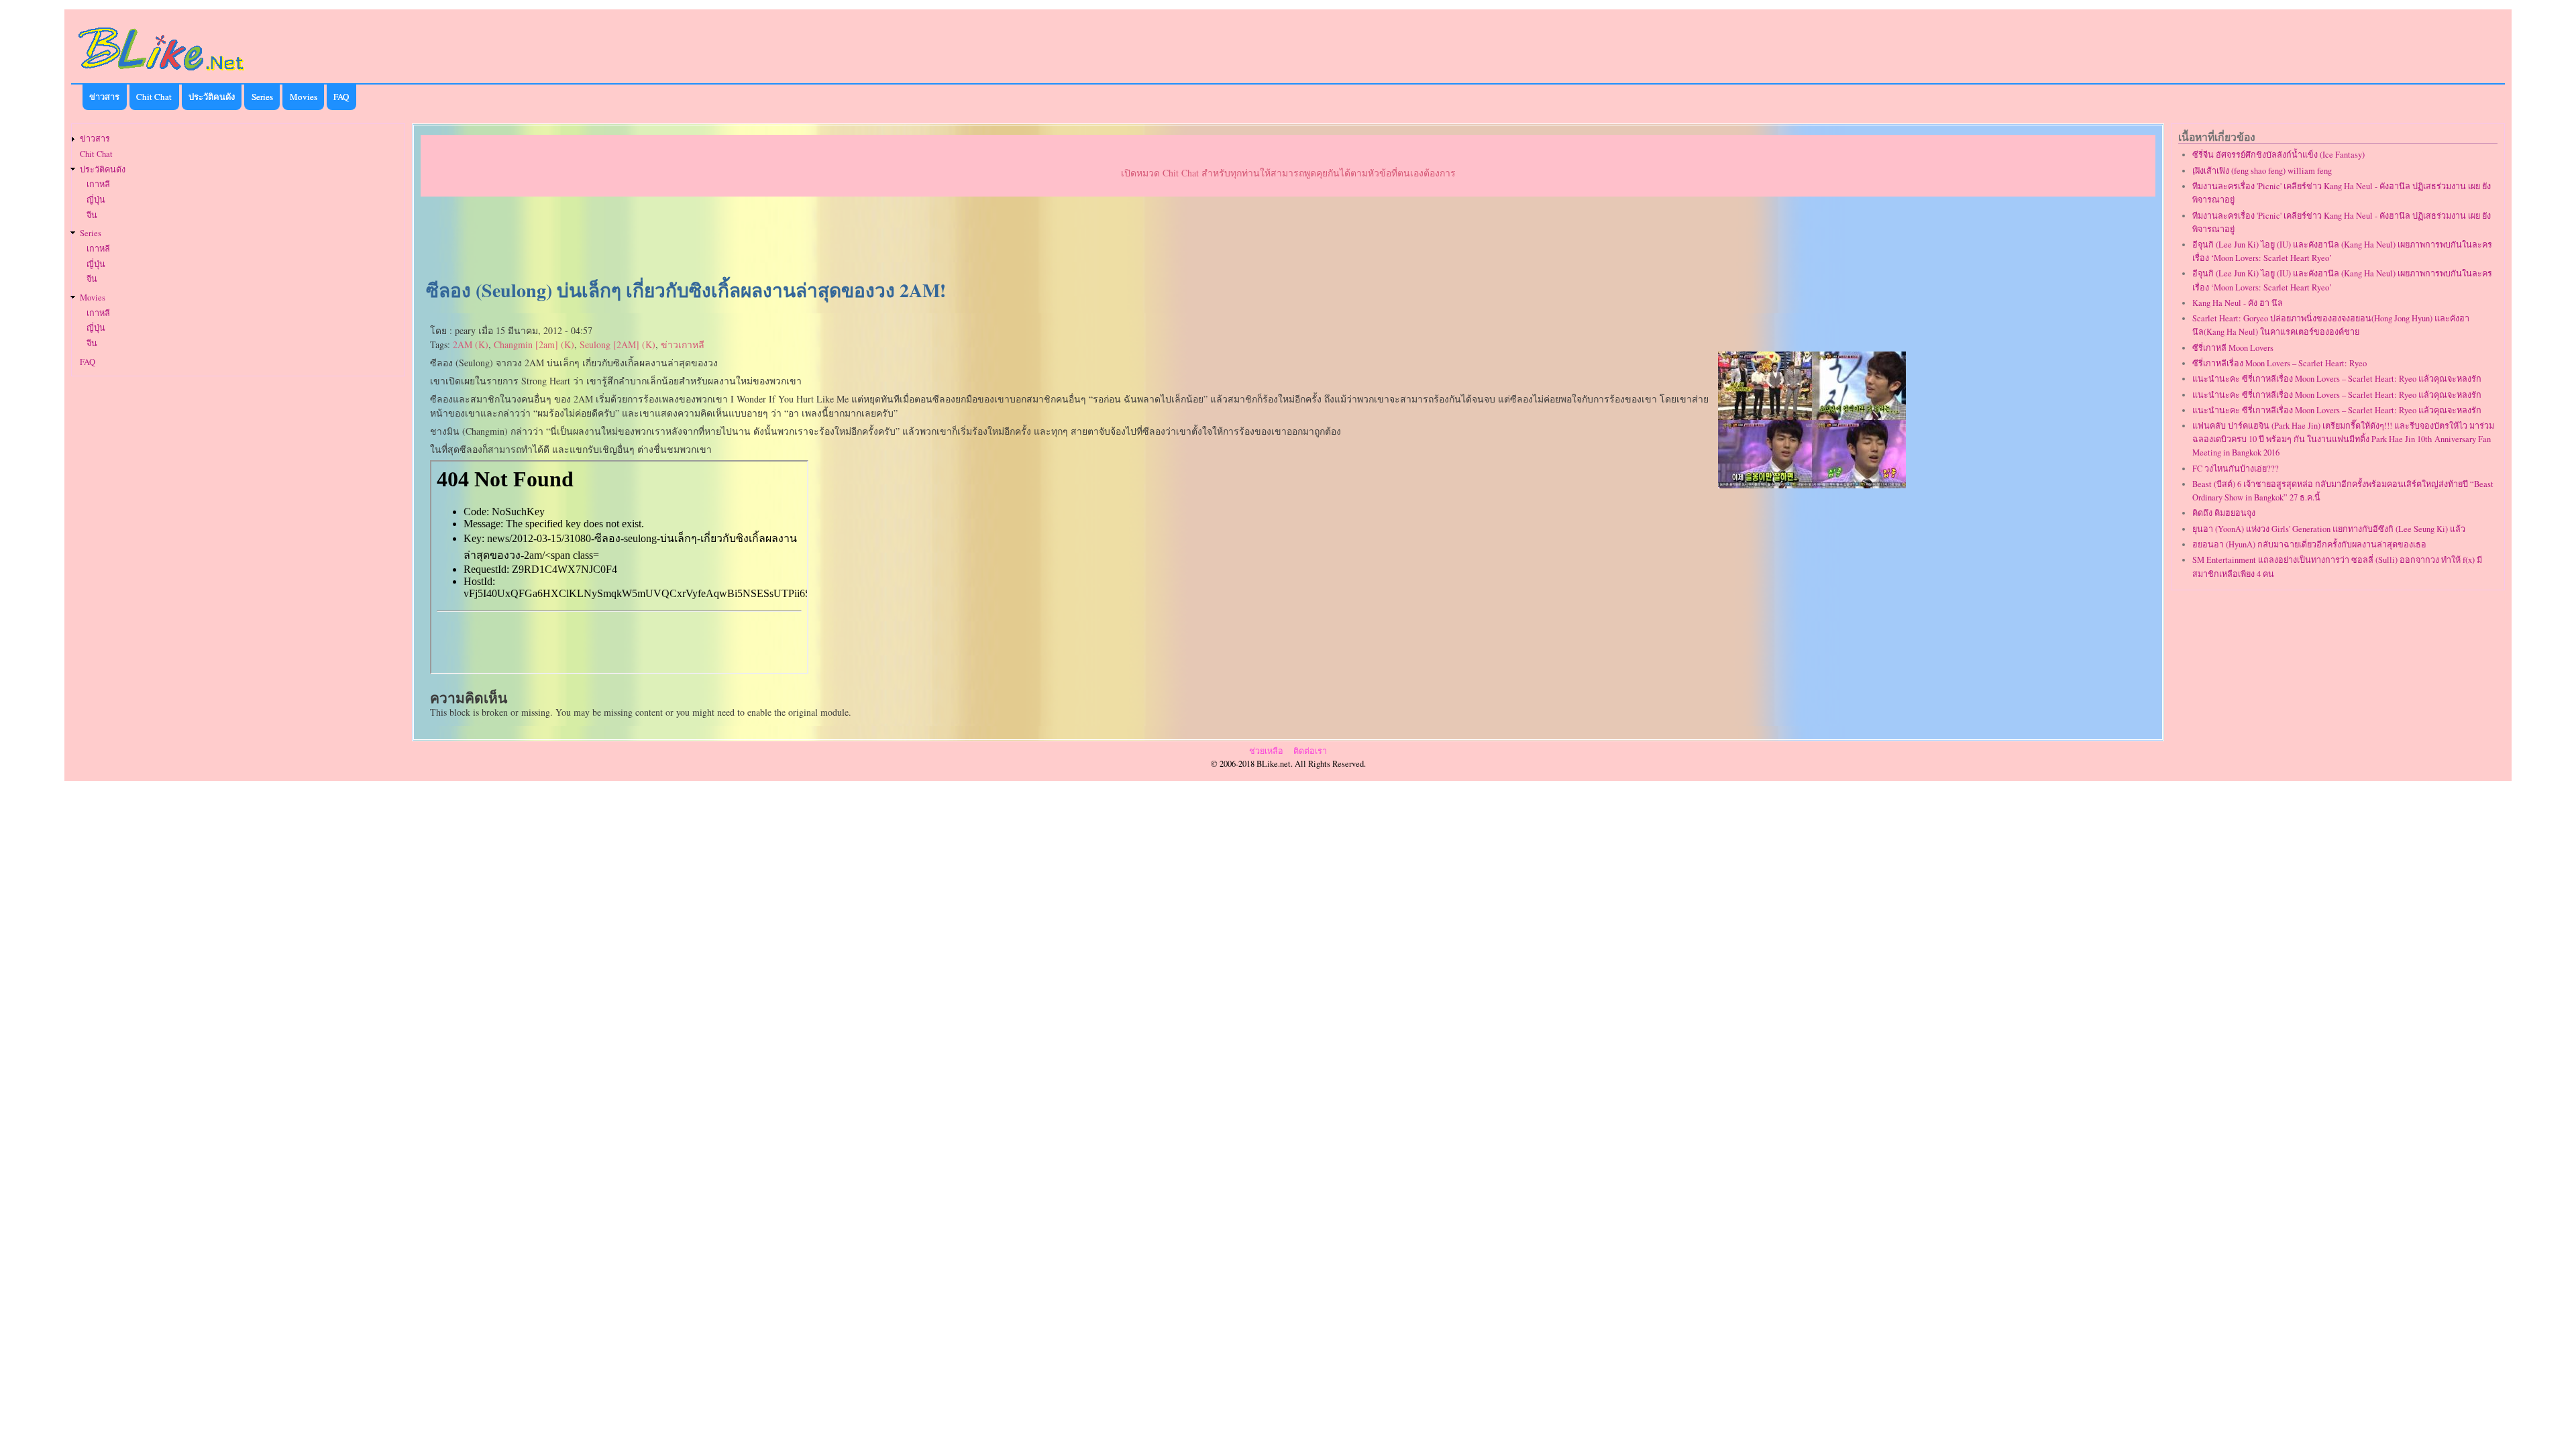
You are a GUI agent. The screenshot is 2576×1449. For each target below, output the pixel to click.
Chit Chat (154, 97)
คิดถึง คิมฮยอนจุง (2224, 513)
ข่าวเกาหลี (683, 344)
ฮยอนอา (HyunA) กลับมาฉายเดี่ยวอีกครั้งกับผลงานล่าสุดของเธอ (2309, 544)
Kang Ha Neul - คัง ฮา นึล (2238, 303)
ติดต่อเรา (1310, 751)
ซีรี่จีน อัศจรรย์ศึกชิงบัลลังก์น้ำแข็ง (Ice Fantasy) (2278, 155)
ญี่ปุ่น (96, 200)
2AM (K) (471, 344)
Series (262, 97)
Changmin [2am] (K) (534, 344)
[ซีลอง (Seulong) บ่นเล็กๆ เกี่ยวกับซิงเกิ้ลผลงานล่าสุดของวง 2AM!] (1812, 485)
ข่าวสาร (104, 97)
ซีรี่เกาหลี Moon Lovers (2233, 348)
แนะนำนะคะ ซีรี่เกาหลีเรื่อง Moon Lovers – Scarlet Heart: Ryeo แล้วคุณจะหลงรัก (2337, 379)
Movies (304, 97)
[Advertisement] (1288, 239)
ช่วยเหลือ (1266, 751)
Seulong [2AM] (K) (618, 344)
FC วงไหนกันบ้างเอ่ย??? (2236, 469)
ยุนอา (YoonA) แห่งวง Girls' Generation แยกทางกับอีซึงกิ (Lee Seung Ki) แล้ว (2329, 529)
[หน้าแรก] (162, 73)
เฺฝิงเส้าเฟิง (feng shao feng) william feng (2262, 171)
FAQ (341, 97)
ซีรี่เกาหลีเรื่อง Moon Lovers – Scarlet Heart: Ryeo (2279, 363)
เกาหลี (98, 184)
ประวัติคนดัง (212, 97)
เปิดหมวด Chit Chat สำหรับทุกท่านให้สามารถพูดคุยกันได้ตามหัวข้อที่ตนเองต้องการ (1288, 173)
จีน (92, 215)
